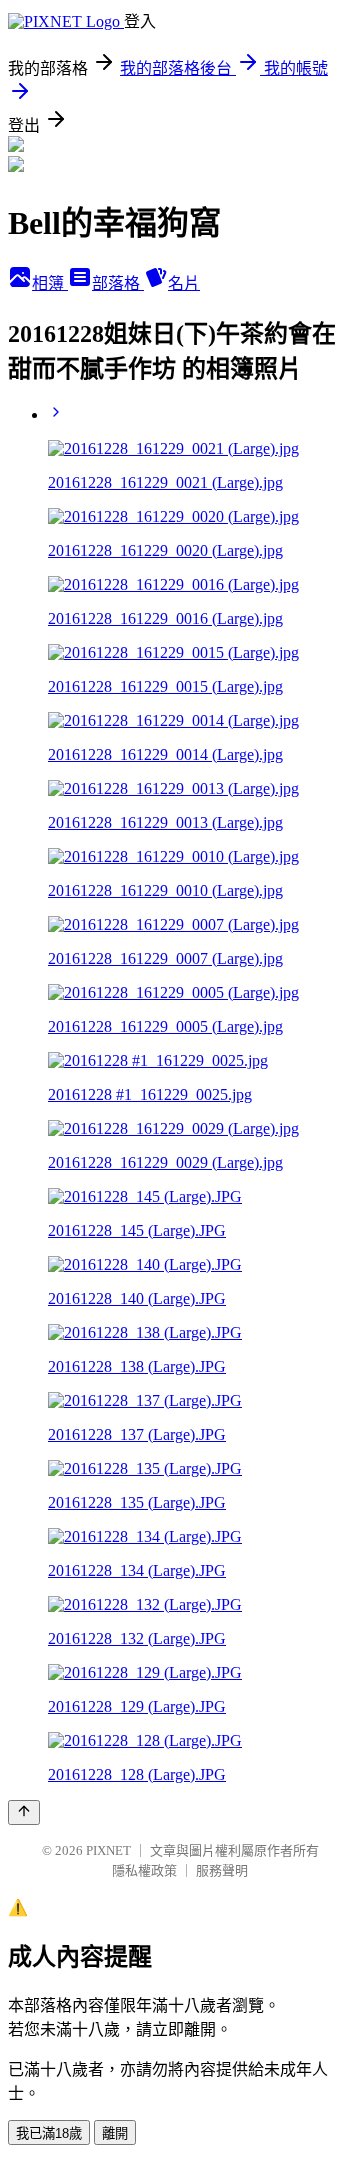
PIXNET (108, 1850)
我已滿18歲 (49, 2133)
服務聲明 (222, 1870)
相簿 (50, 283)
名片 (184, 283)
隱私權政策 (144, 1870)
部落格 (118, 283)
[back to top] (24, 1812)
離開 (115, 2133)
